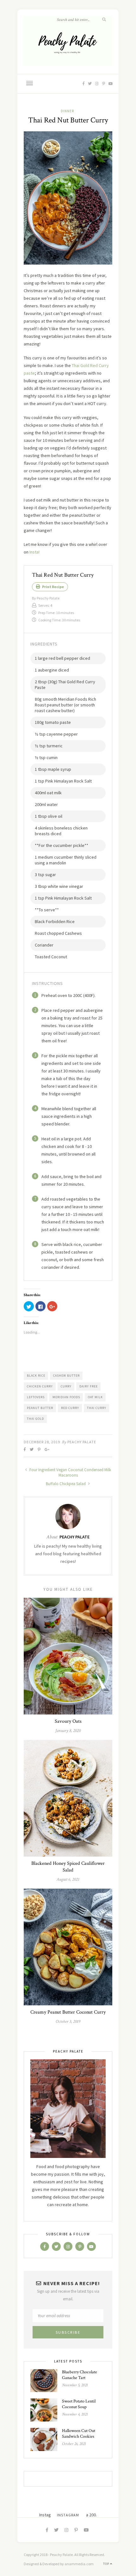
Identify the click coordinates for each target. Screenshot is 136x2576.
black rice (36, 1376)
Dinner (67, 111)
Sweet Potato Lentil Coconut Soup (79, 2404)
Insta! (34, 552)
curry (66, 1386)
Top (107, 2564)
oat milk (95, 1397)
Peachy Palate (82, 1442)
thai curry (97, 1408)
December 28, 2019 (42, 1442)
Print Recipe (53, 587)
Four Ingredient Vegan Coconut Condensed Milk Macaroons (70, 1472)
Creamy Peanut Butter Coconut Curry (68, 2012)
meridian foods (66, 1397)
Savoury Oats (68, 1721)
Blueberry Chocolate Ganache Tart (80, 2375)
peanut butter (40, 1408)
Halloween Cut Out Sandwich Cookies (79, 2434)
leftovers (36, 1397)
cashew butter (66, 1376)
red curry (70, 1408)
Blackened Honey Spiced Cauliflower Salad (68, 1867)
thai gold (35, 1419)
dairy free (89, 1386)
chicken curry (40, 1386)
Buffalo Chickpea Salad (66, 1484)
